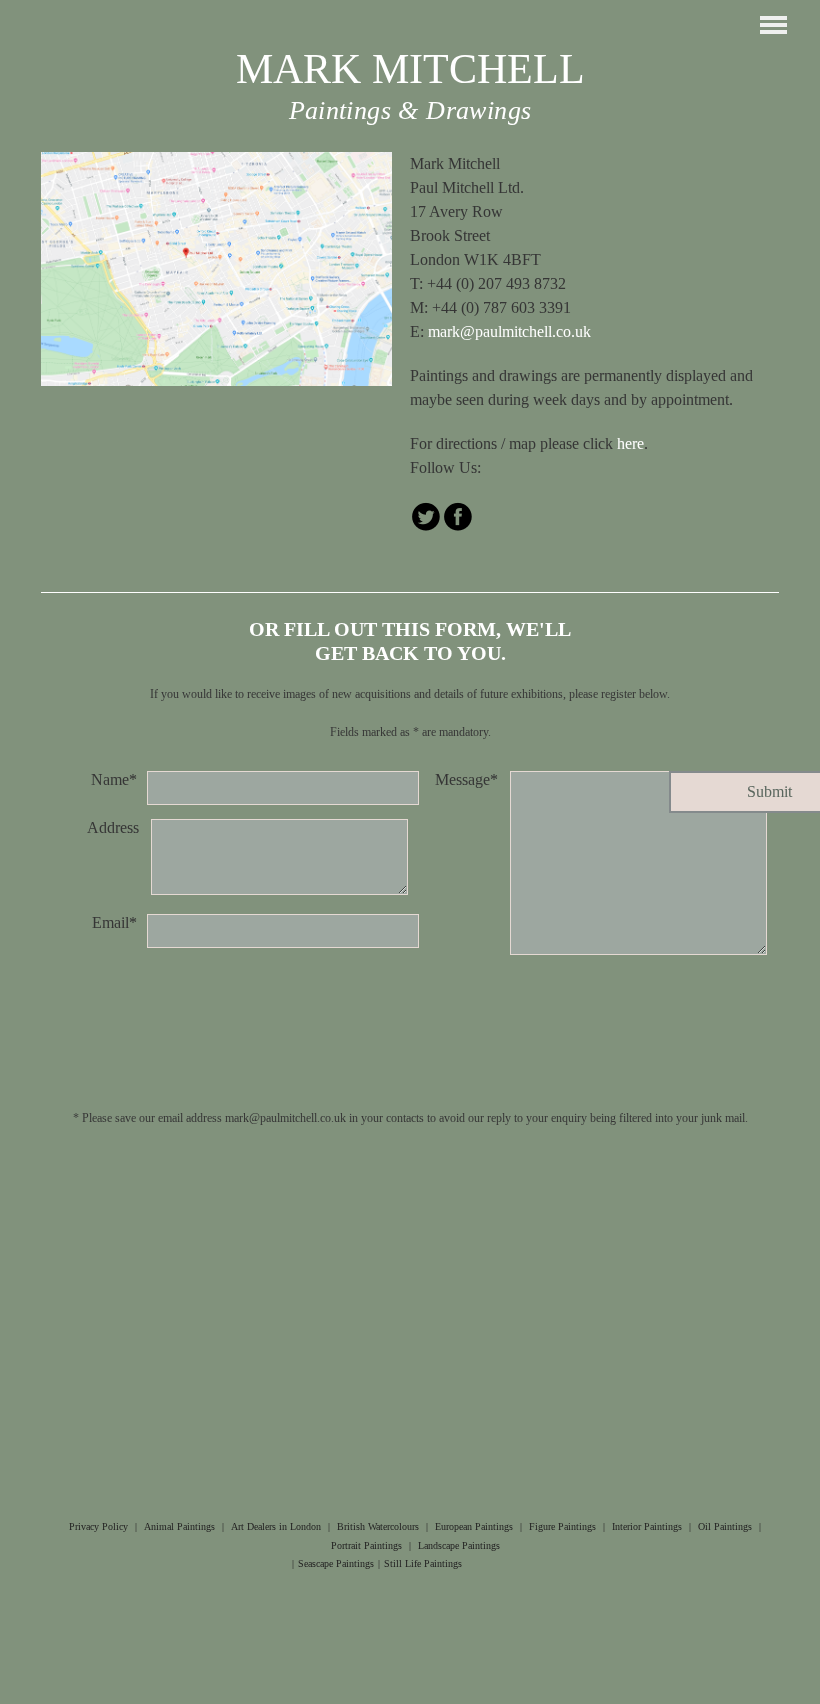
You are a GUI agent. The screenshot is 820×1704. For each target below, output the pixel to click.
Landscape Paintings (459, 1545)
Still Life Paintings (423, 1563)
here (630, 443)
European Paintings (474, 1526)
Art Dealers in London (276, 1526)
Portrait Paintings (366, 1545)
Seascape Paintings (336, 1563)
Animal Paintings (179, 1526)
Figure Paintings (562, 1526)
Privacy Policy (98, 1526)
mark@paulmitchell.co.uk (509, 331)
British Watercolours (378, 1526)
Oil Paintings (725, 1526)
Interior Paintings (647, 1526)
